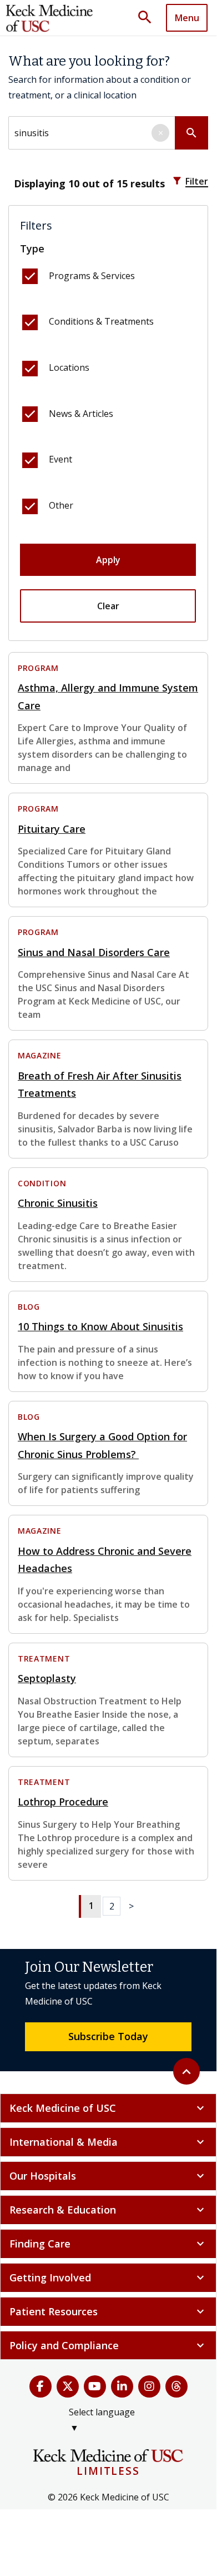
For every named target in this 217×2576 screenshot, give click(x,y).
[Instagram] (149, 2386)
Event (60, 459)
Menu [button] (187, 18)
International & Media (108, 2142)
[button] (149, 18)
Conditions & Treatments (101, 321)
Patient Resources (108, 2311)
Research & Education (108, 2210)
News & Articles (81, 414)
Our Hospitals (108, 2176)
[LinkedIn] (122, 2386)
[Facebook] (41, 2386)
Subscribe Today (108, 2036)
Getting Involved (108, 2277)
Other (61, 505)
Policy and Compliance (108, 2345)
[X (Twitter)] (68, 2386)
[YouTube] (95, 2386)
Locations (69, 367)
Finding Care (108, 2244)
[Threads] (176, 2386)
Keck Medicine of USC (108, 2108)
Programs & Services (92, 276)
